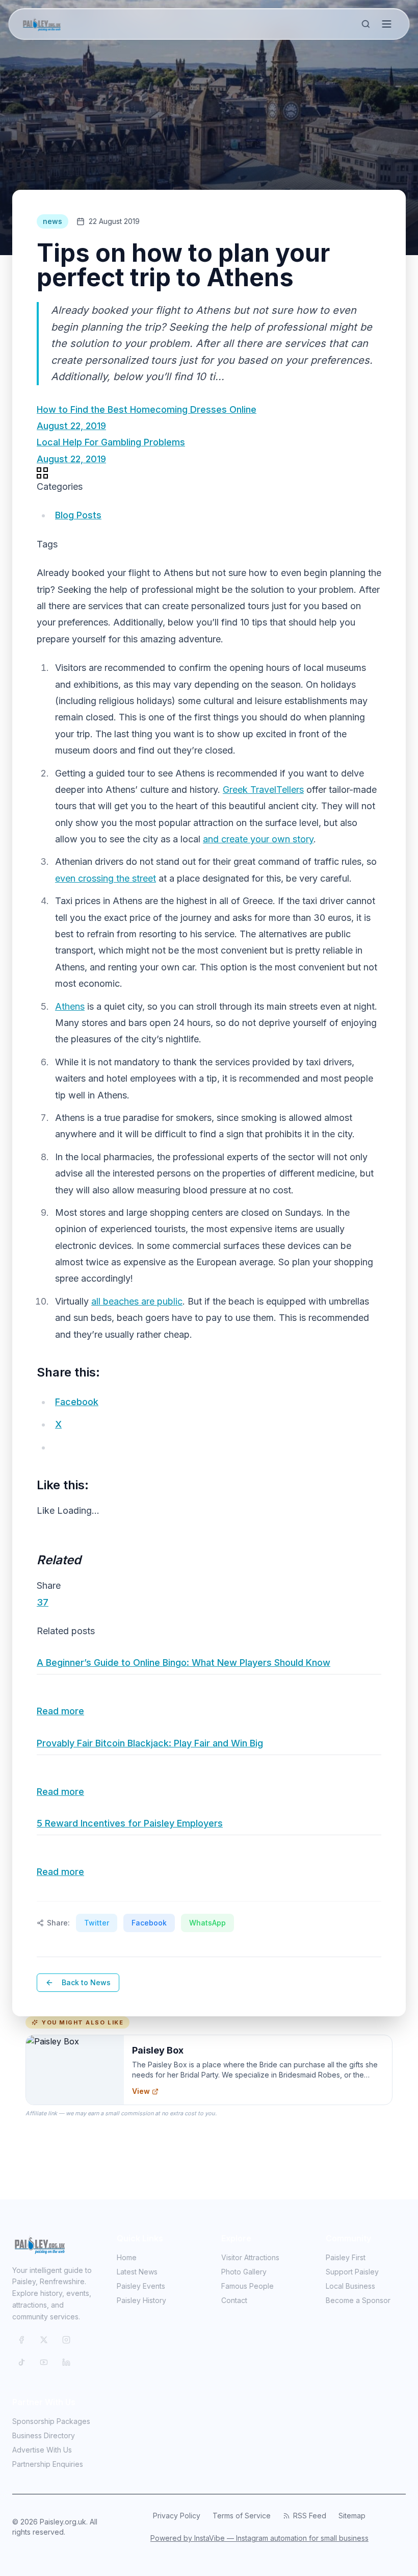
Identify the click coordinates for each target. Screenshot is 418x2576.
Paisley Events (141, 2286)
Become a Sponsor (358, 2300)
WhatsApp (207, 1923)
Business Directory (44, 2435)
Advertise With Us (42, 2450)
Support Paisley (352, 2272)
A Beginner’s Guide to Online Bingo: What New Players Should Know (184, 1662)
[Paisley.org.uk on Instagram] (66, 2340)
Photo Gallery (244, 2272)
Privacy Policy (177, 2516)
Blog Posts (78, 515)
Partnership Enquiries (48, 2464)
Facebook (149, 1923)
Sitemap (352, 2516)
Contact (234, 2300)
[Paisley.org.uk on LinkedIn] (66, 2362)
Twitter (97, 1923)
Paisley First (346, 2257)
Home (127, 2257)
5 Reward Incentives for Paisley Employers (130, 1823)
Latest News (137, 2272)
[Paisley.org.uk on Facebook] (21, 2340)
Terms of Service (242, 2516)
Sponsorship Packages (51, 2421)
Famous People (247, 2286)
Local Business (350, 2286)
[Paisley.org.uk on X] (44, 2340)
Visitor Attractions (250, 2257)
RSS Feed (310, 2516)
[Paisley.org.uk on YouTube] (44, 2362)
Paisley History (141, 2300)
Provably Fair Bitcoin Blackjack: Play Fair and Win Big (150, 1743)
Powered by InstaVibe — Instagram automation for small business (259, 2538)
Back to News (86, 1982)
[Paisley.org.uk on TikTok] (21, 2362)
